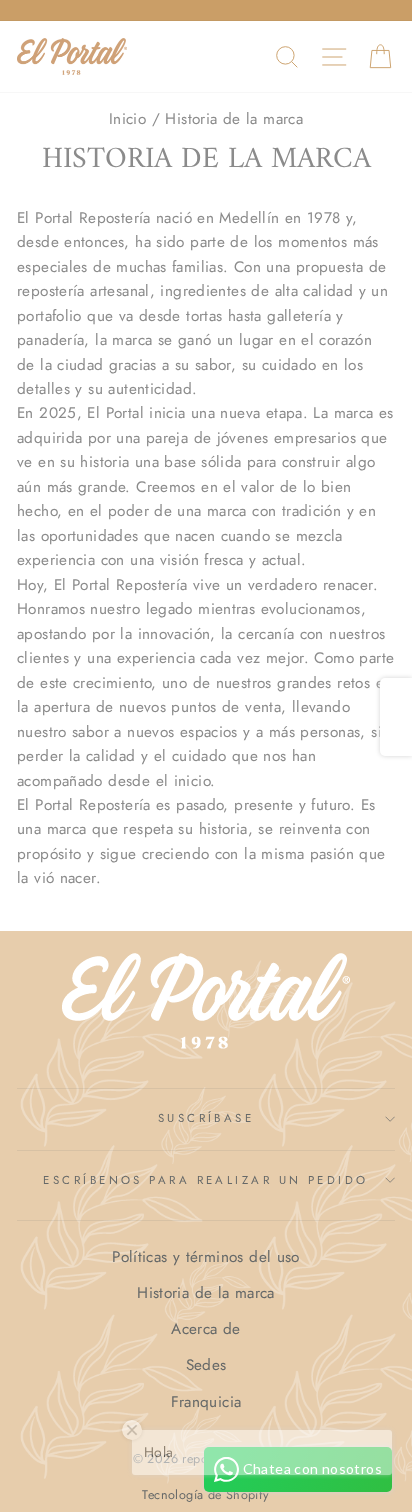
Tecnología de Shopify (205, 1495)
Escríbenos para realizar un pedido (205, 1180)
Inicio (127, 119)
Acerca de (205, 1329)
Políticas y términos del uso (206, 1257)
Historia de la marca (206, 1293)
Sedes (206, 1365)
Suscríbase (206, 1118)
